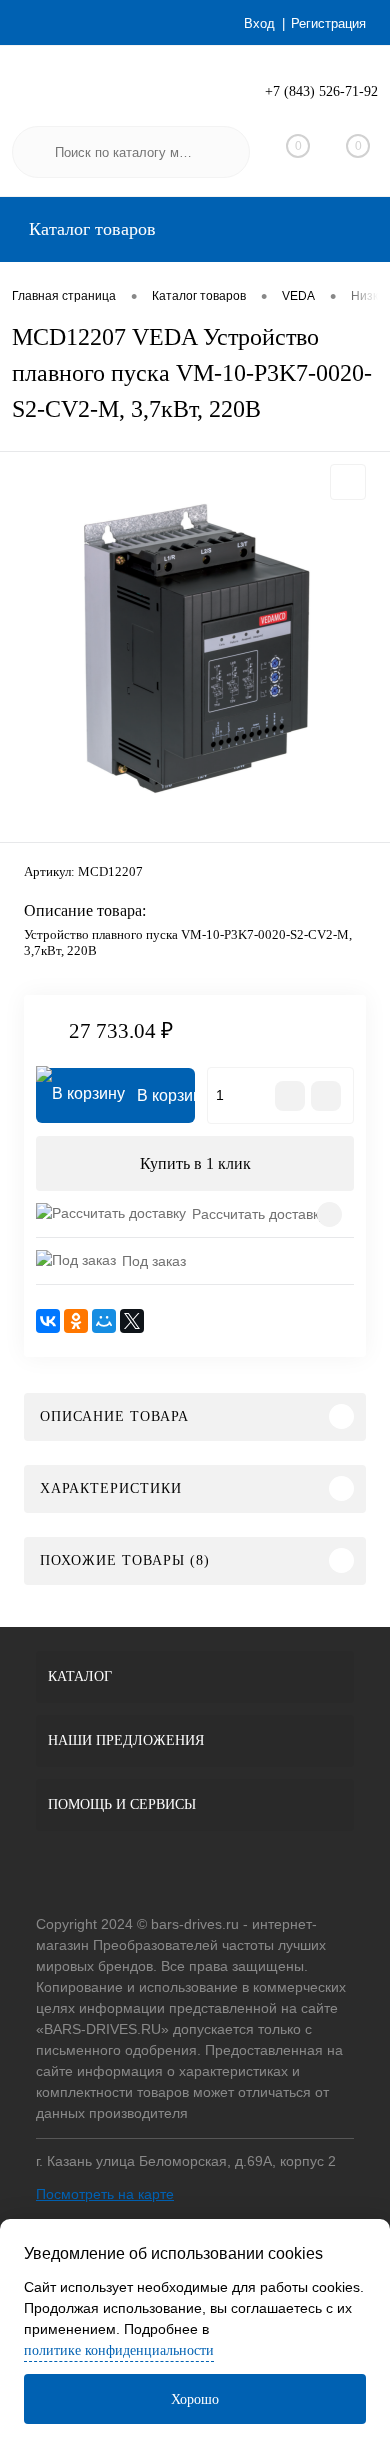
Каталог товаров (90, 229)
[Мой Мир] (104, 1321)
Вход (259, 23)
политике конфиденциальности (119, 2350)
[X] (132, 1321)
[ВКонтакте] (48, 1321)
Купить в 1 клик (195, 1163)
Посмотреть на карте (105, 2194)
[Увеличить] (195, 650)
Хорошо (195, 2399)
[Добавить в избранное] (348, 482)
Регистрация (328, 23)
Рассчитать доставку (259, 1214)
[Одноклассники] (76, 1321)
